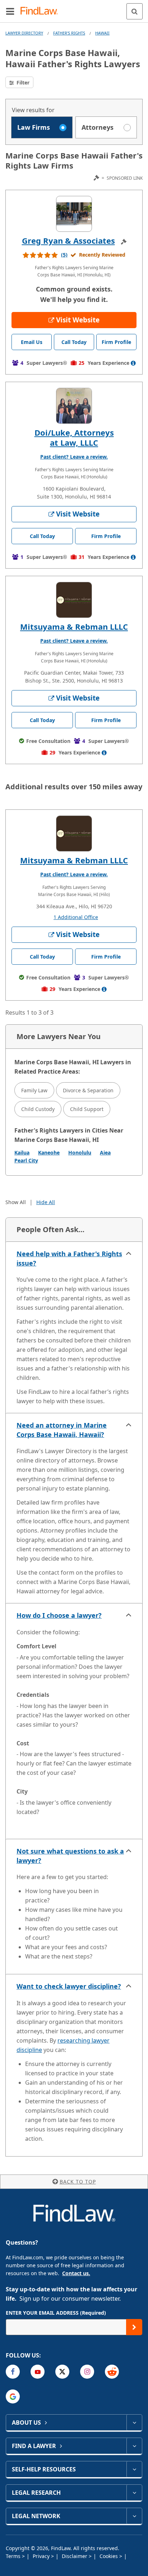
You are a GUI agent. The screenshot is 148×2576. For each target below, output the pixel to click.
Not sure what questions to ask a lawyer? (70, 1856)
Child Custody (38, 1109)
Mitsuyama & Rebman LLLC (74, 626)
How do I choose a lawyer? (59, 1615)
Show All (16, 1202)
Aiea (105, 1152)
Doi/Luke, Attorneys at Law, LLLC (74, 437)
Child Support (87, 1109)
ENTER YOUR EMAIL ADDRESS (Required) (56, 2313)
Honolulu (80, 1152)
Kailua (22, 1152)
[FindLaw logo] (41, 11)
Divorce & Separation (88, 1090)
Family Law (34, 1090)
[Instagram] (87, 2372)
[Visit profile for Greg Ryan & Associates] (74, 214)
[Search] (135, 11)
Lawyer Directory (24, 33)
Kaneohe (49, 1152)
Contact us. (76, 2273)
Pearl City (26, 1160)
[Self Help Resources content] (134, 2469)
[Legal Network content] (134, 2516)
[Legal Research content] (134, 2493)
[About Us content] (134, 2423)
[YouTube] (38, 2372)
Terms (14, 2556)
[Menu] (10, 11)
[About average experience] (133, 363)
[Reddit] (112, 2372)
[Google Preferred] (13, 2396)
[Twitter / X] (62, 2372)
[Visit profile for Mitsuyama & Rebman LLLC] (74, 600)
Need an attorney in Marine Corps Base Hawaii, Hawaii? (62, 1430)
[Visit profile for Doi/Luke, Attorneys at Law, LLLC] (74, 406)
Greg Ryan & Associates (68, 240)
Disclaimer (75, 2556)
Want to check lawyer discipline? (69, 1986)
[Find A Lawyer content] (134, 2446)
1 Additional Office (76, 917)
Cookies (109, 2556)
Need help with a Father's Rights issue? (69, 1258)
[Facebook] (13, 2372)
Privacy (42, 2556)
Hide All (46, 1202)
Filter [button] (22, 82)
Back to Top (78, 2182)
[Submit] (134, 2327)
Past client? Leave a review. (74, 457)
